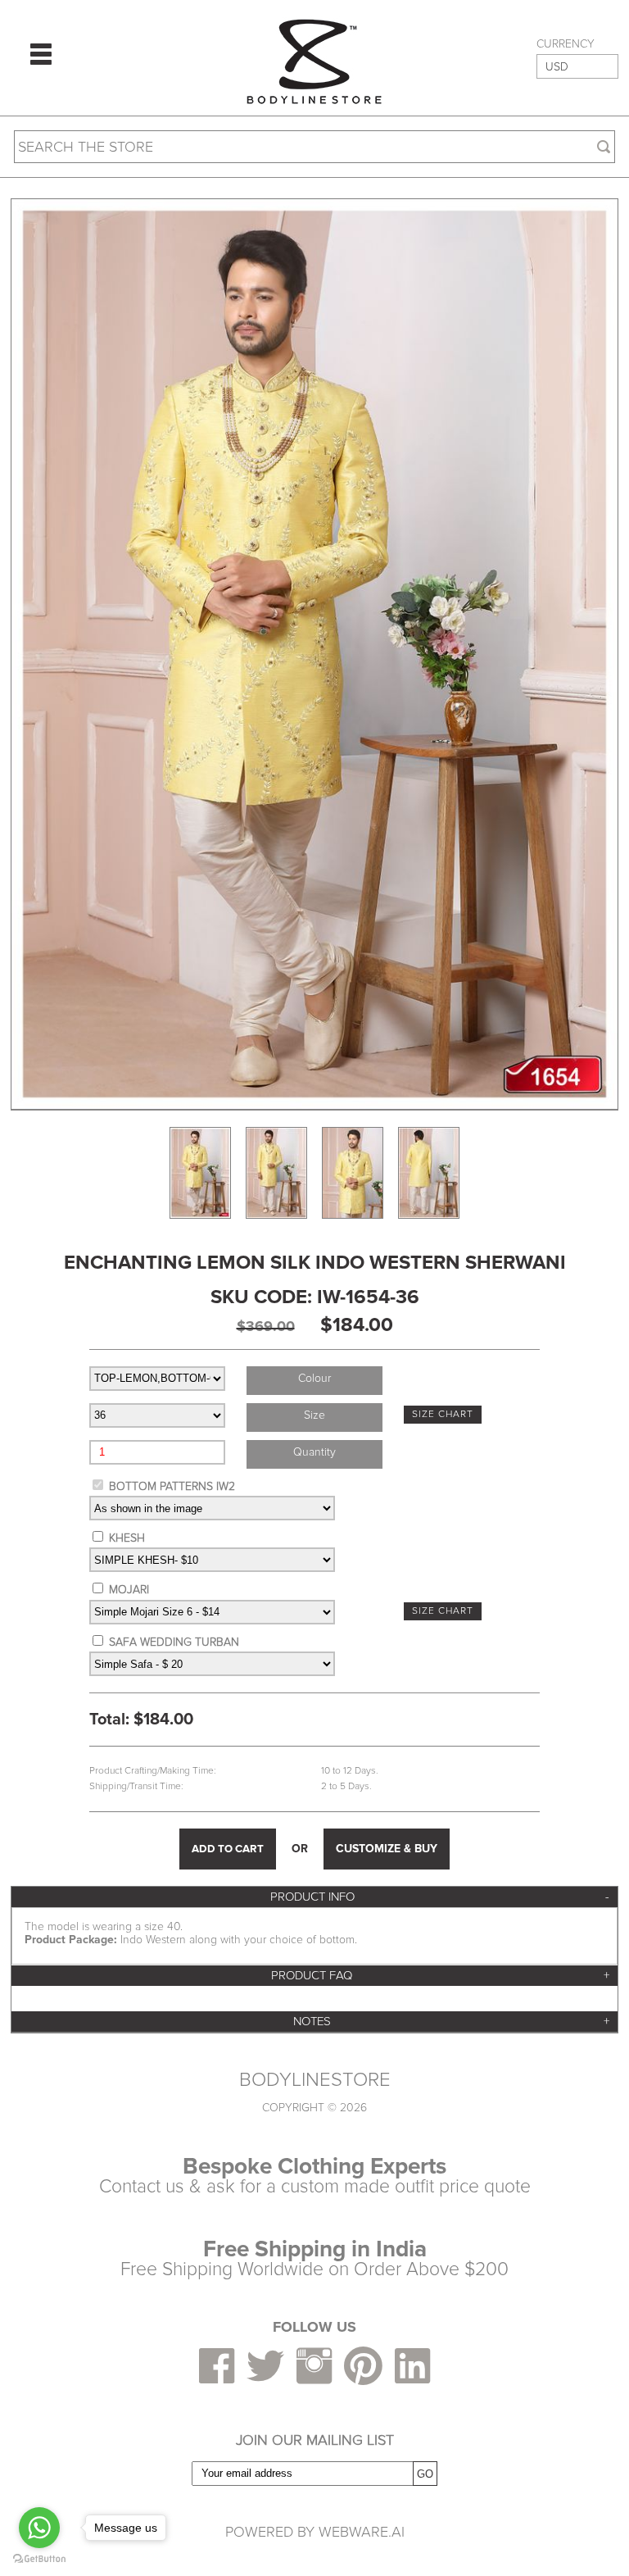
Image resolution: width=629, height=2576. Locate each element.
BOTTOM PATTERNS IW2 (172, 1486)
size (314, 1415)
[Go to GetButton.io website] (39, 2559)
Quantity (314, 1452)
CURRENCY (566, 44)
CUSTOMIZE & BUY (387, 1849)
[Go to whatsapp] (39, 2528)
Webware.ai (362, 2532)
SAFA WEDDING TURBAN (174, 1642)
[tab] (314, 1897)
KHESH (127, 1538)
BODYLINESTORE (315, 2080)
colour (314, 1378)
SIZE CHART (443, 1414)
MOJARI (129, 1590)
